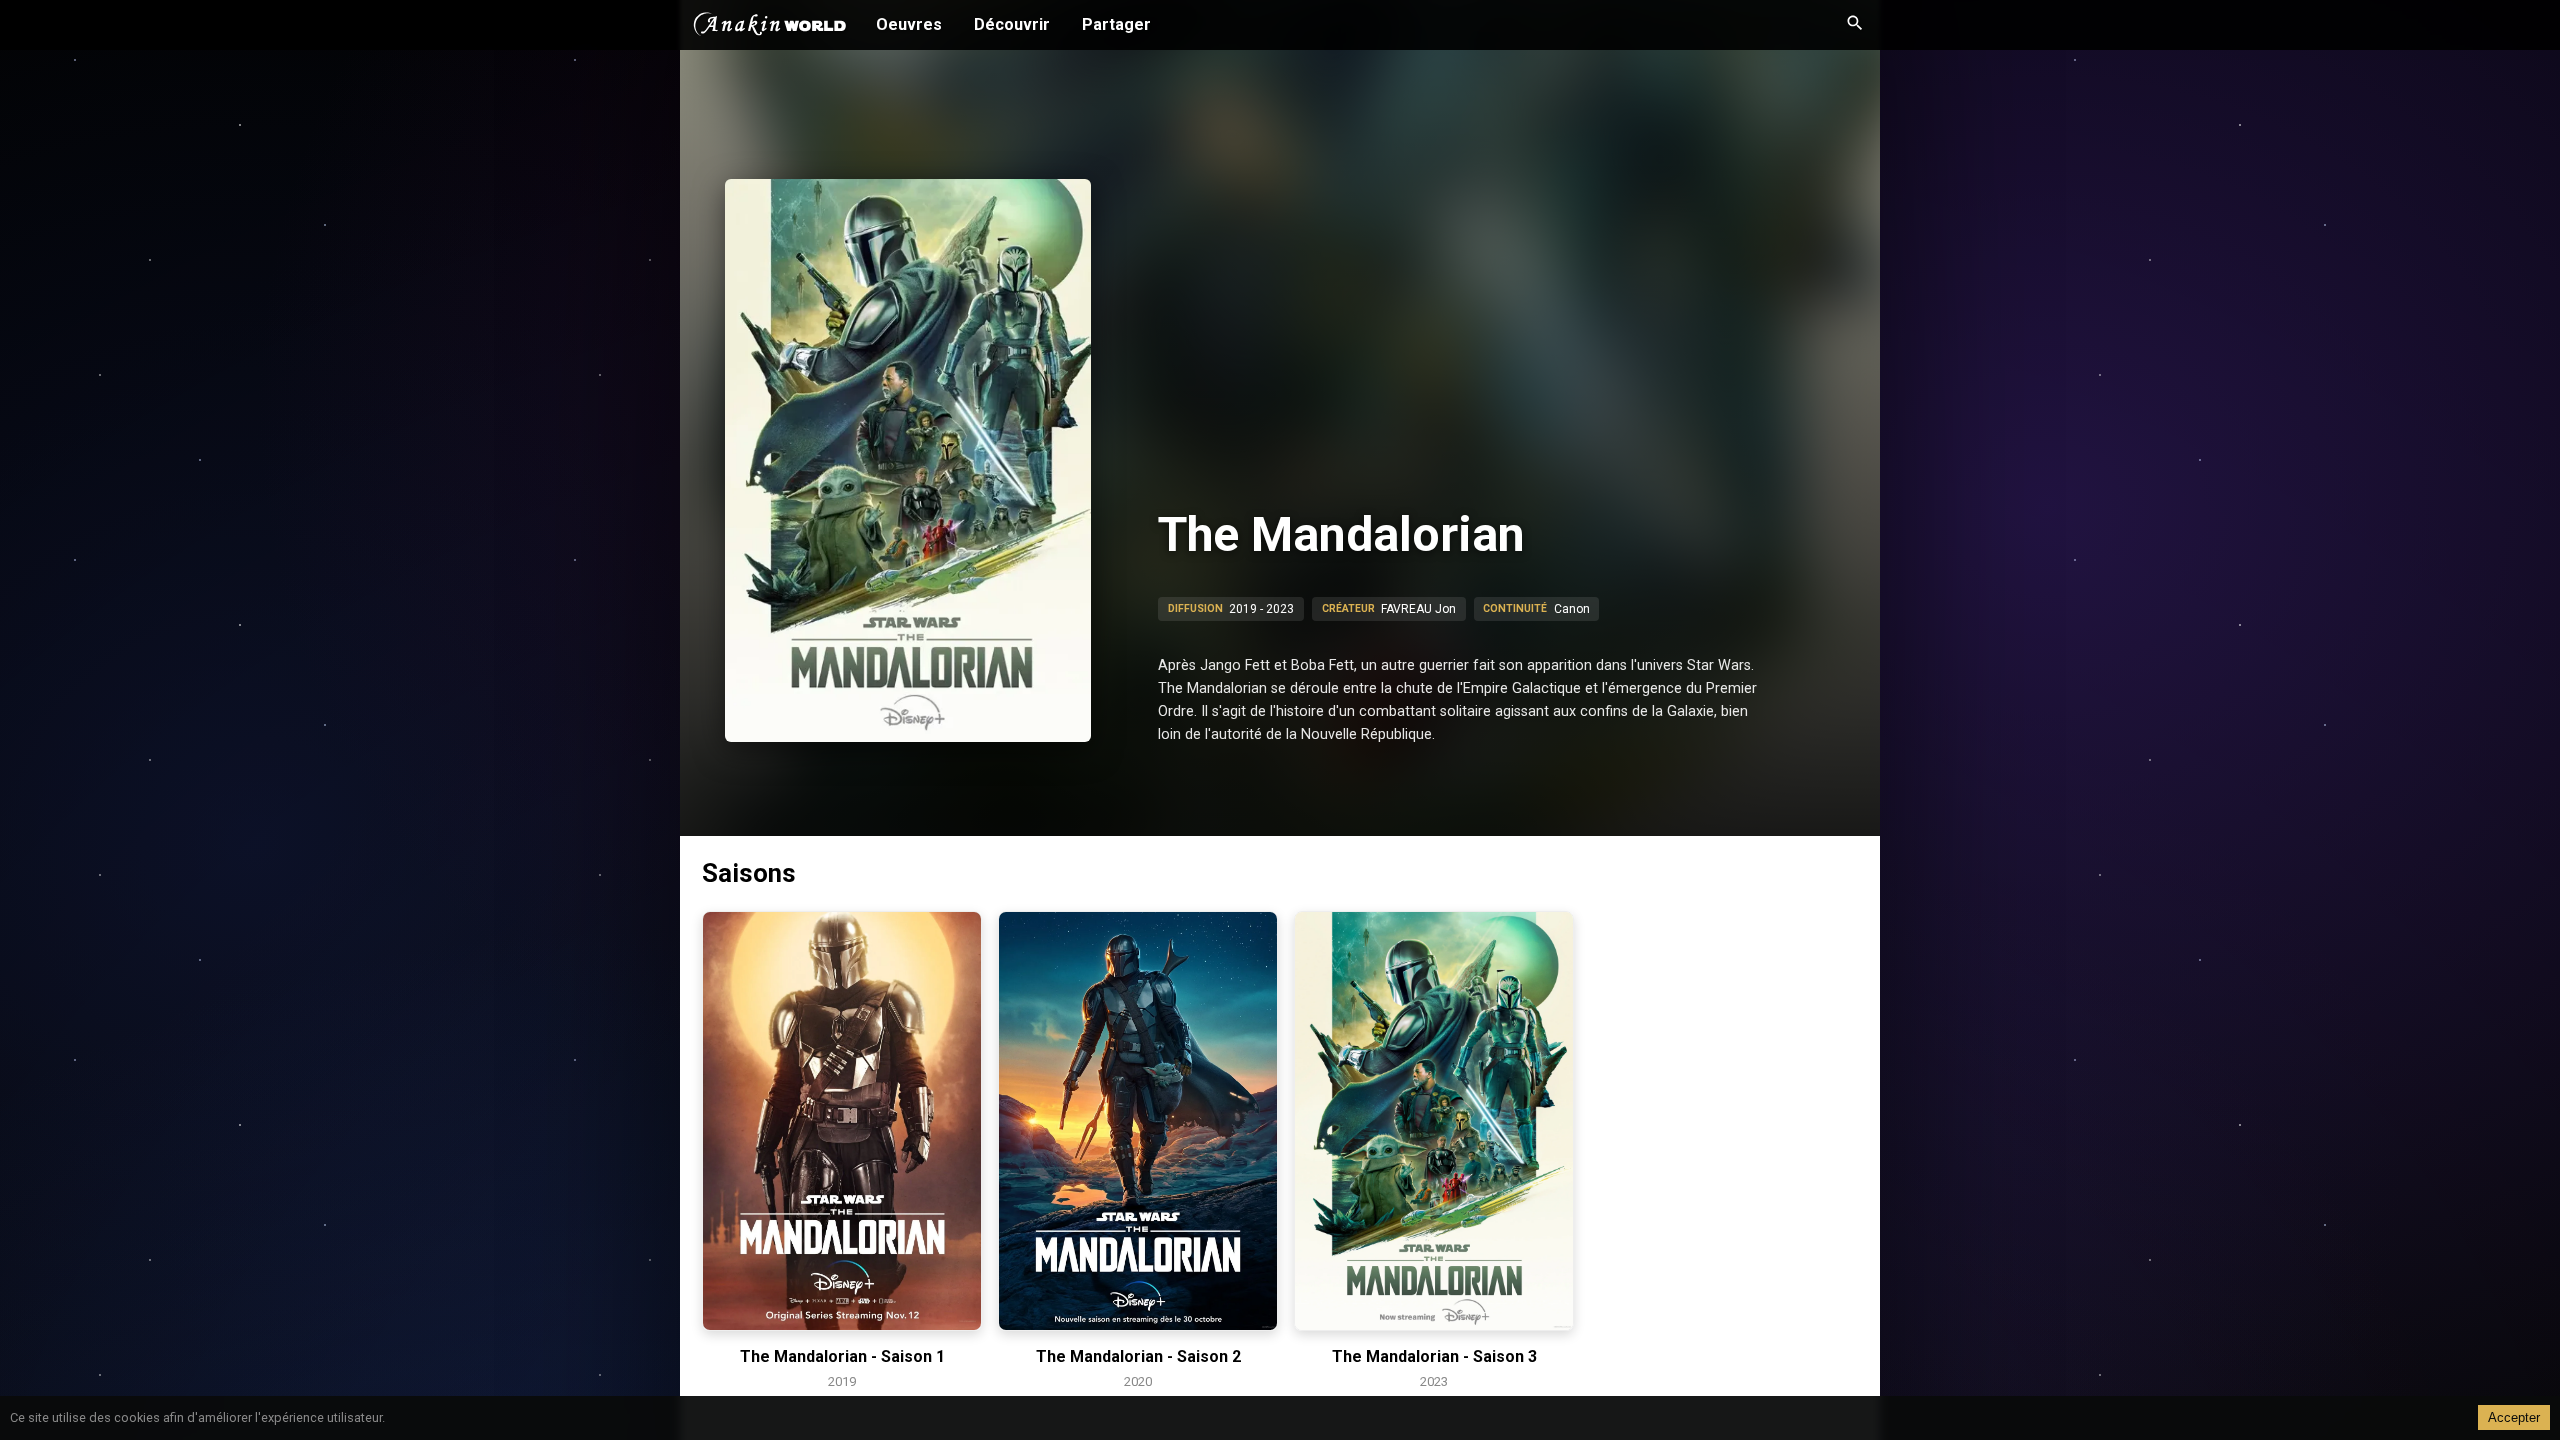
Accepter (2514, 1417)
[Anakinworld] (770, 27)
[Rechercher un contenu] (1855, 25)
